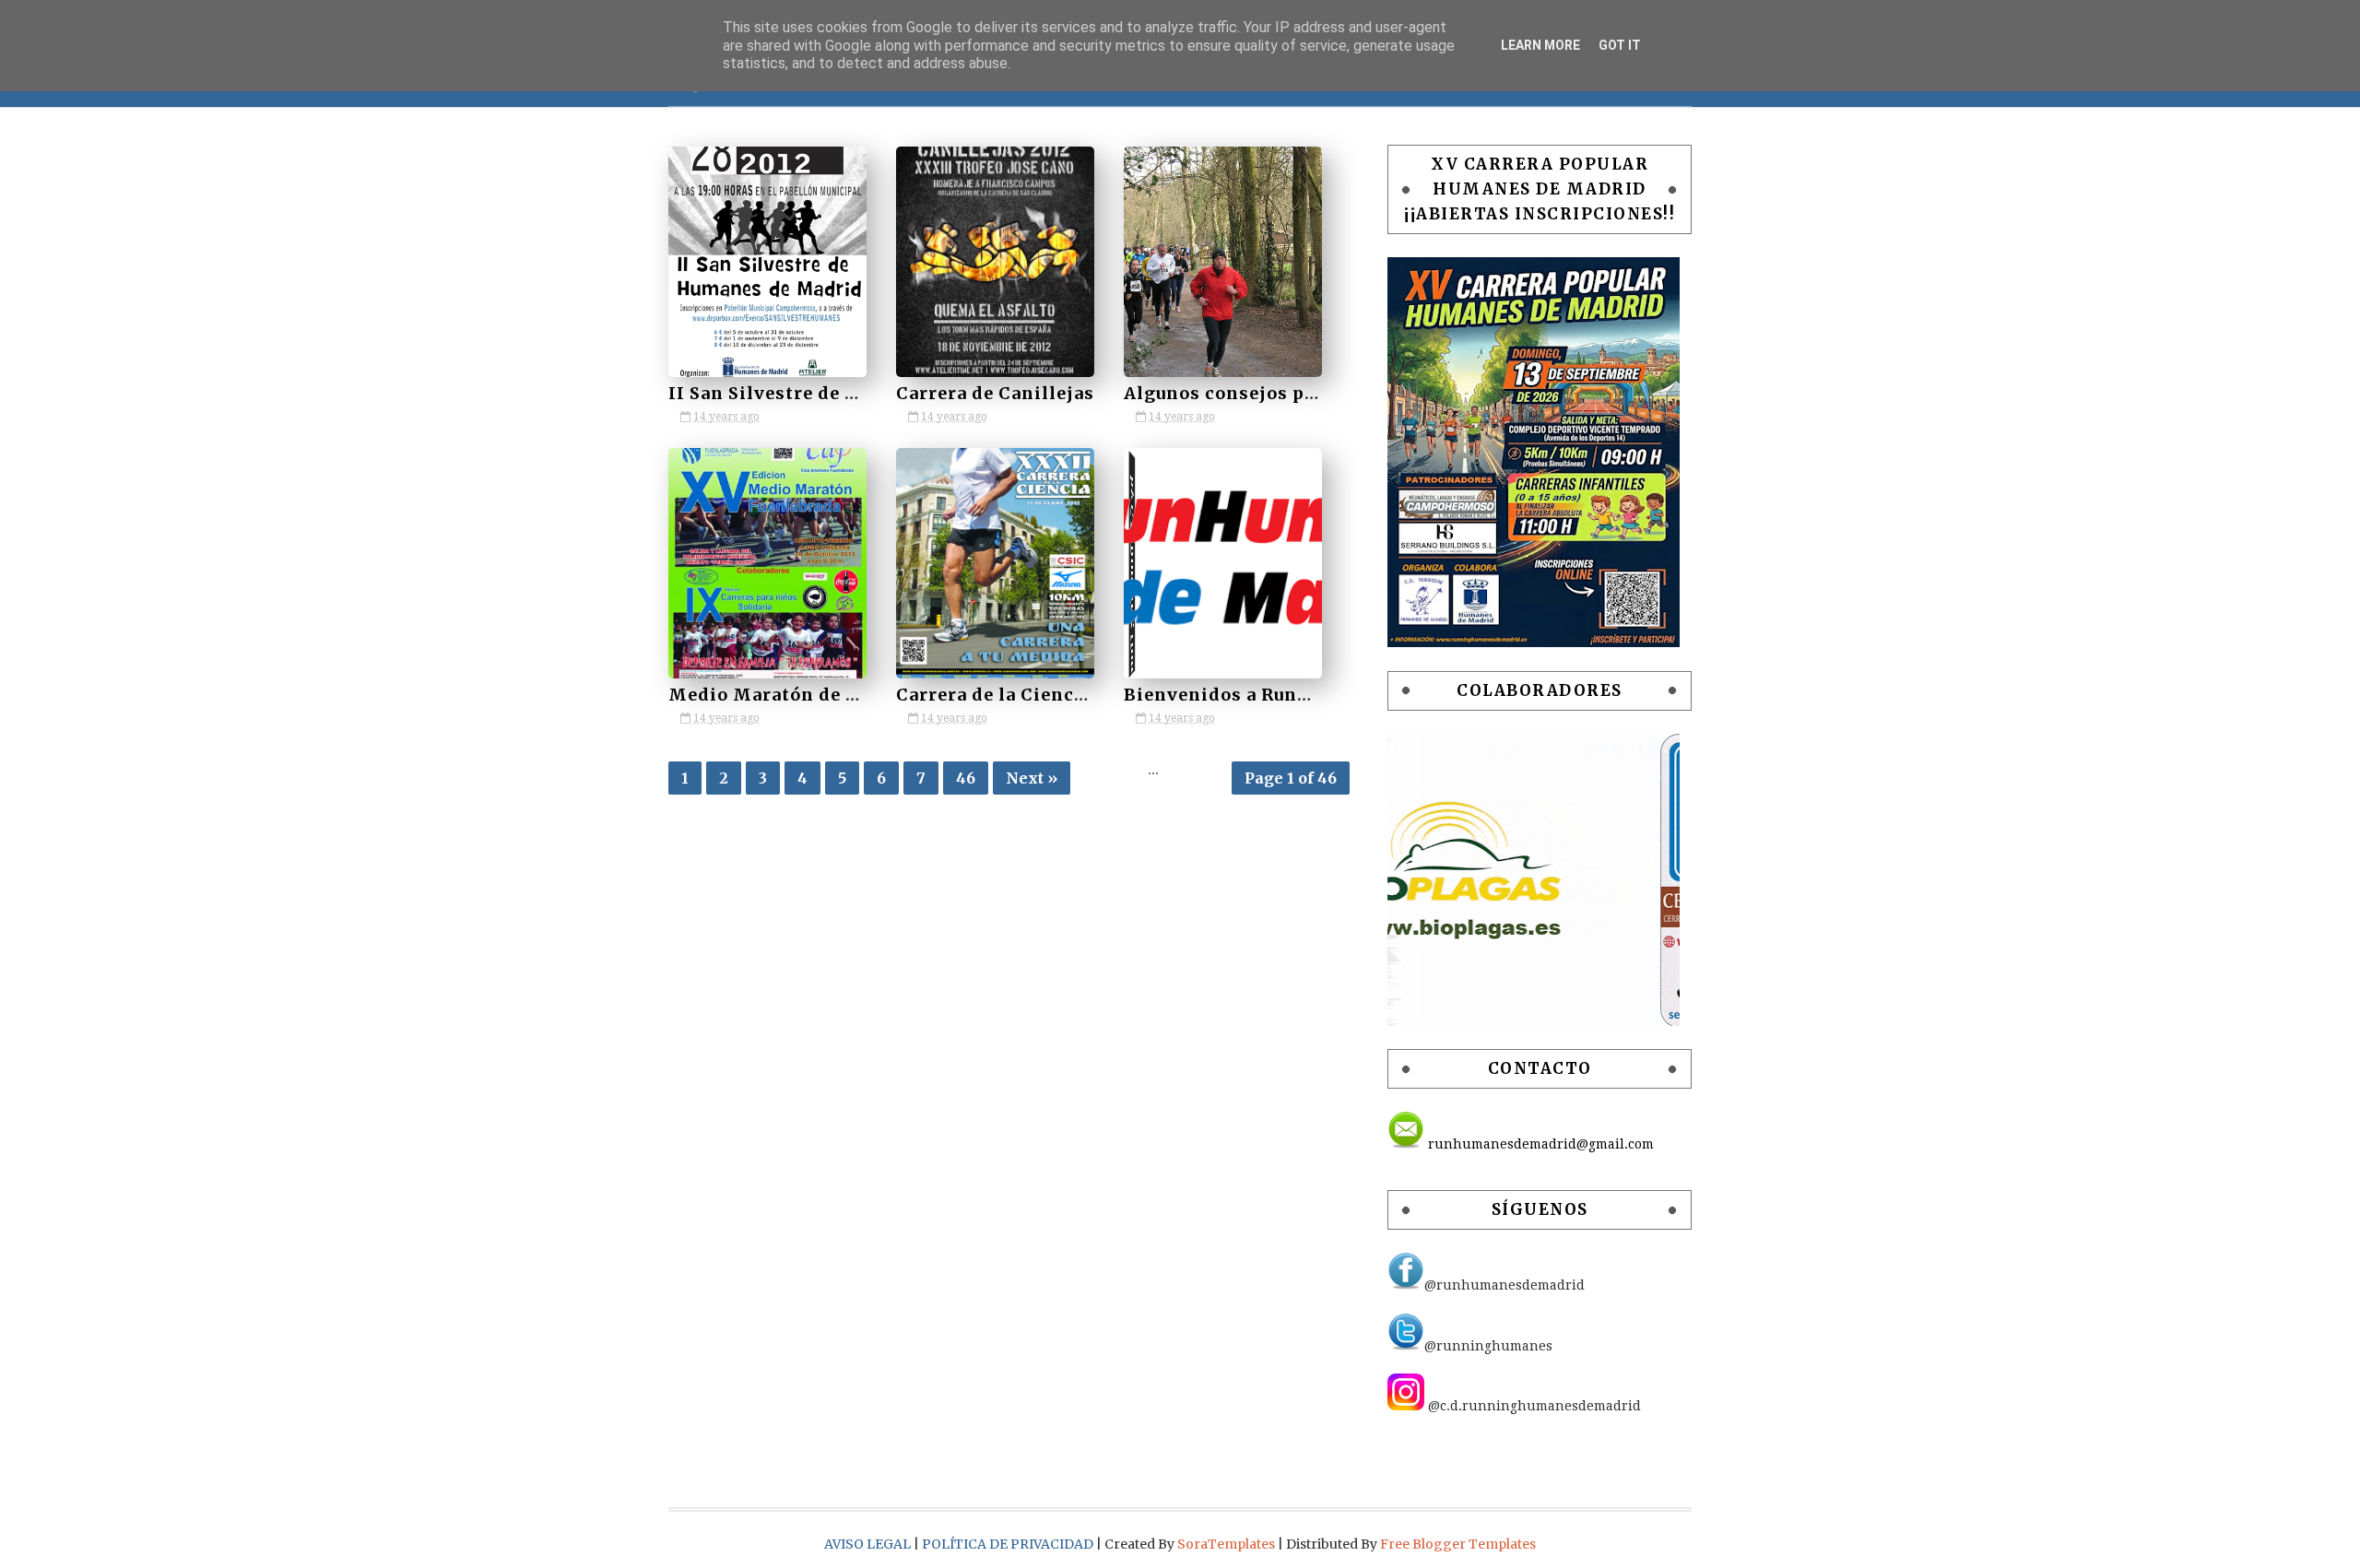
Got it (1620, 45)
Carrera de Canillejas (995, 393)
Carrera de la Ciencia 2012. (1019, 695)
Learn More (1540, 45)
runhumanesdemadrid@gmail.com (1539, 1144)
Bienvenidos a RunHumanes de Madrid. (1307, 695)
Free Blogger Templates (1458, 1544)
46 (966, 778)
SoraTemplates (1226, 1544)
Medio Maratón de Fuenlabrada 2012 (837, 695)
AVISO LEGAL (869, 1544)
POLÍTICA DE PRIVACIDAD (1009, 1544)
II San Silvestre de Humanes (800, 393)
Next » (1032, 778)
